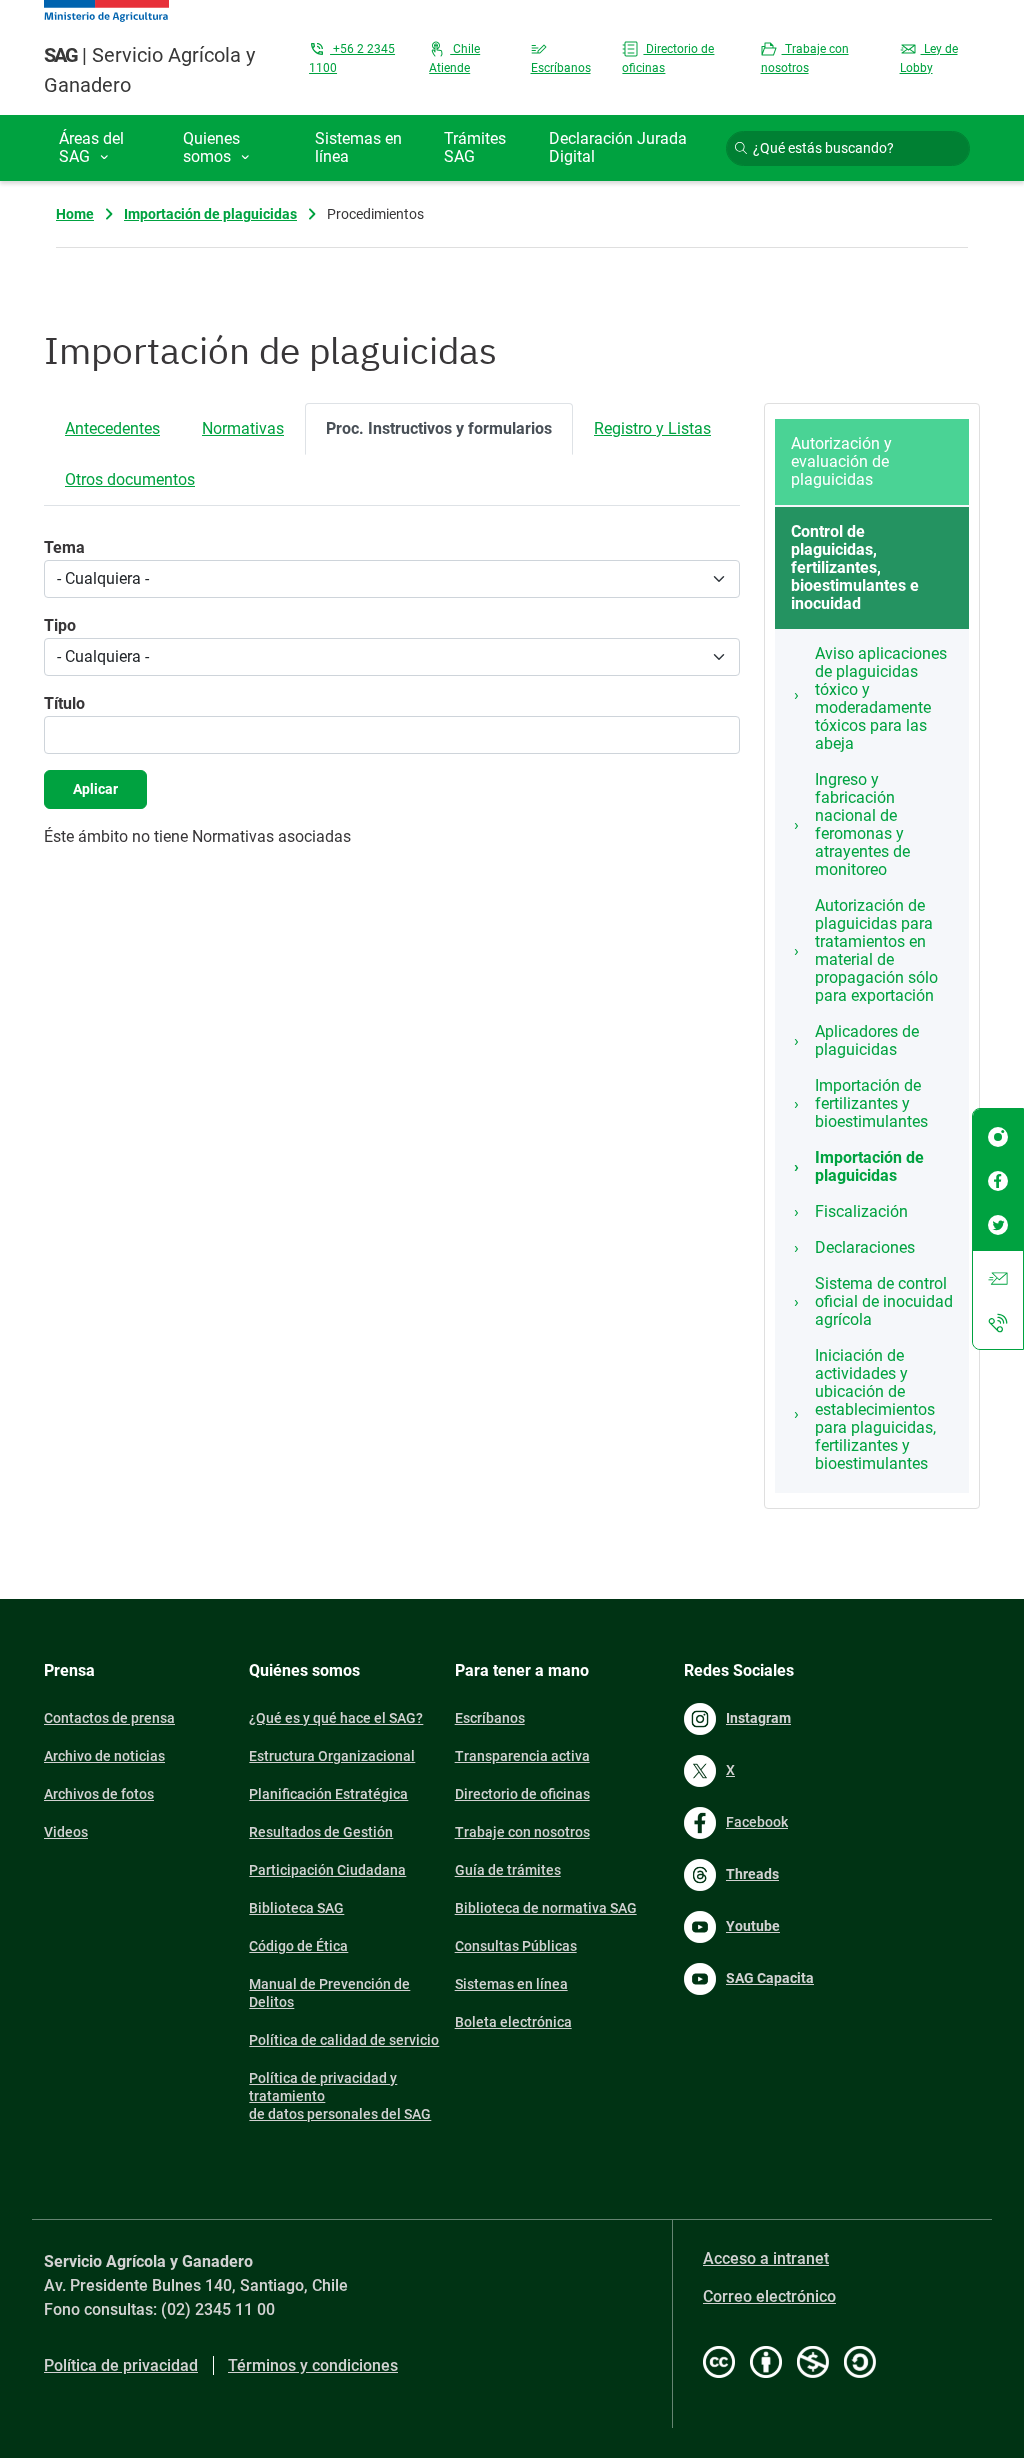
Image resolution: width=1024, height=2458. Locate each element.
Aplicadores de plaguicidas (867, 1040)
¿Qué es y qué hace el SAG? (336, 1718)
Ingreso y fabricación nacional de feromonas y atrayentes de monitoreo (862, 824)
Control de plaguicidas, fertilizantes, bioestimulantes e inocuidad (855, 567)
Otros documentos (130, 479)
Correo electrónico (769, 2296)
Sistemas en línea (511, 1984)
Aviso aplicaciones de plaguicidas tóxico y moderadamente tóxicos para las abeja (881, 698)
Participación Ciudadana (327, 1870)
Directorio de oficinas (522, 1794)
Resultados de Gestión (321, 1832)
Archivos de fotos (99, 1794)
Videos (66, 1832)
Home (75, 214)
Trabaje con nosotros (522, 1832)
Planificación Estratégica (328, 1794)
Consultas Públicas (516, 1946)
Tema (64, 547)
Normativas (243, 428)
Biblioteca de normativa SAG (546, 1908)
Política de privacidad (121, 2365)
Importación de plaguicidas (210, 214)
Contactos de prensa (109, 1718)
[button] (106, 148)
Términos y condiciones (313, 2365)
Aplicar (95, 789)
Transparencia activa (522, 1756)
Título (64, 703)
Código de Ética (298, 1946)
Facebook (757, 1822)
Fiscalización (861, 1211)
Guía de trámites (508, 1870)
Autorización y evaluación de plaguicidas (841, 461)
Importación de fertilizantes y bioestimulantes (871, 1103)
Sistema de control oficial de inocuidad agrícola (884, 1301)
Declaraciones (865, 1247)
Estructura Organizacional (332, 1756)
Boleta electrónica (513, 2022)
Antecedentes (112, 428)
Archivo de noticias (104, 1756)
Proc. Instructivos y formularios (439, 428)
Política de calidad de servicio (344, 2040)
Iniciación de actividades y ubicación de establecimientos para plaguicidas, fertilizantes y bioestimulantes (875, 1409)
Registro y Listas (652, 428)
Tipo (60, 625)
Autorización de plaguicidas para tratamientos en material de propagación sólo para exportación (876, 950)
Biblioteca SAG (296, 1908)
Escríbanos (490, 1718)
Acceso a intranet (766, 2258)
